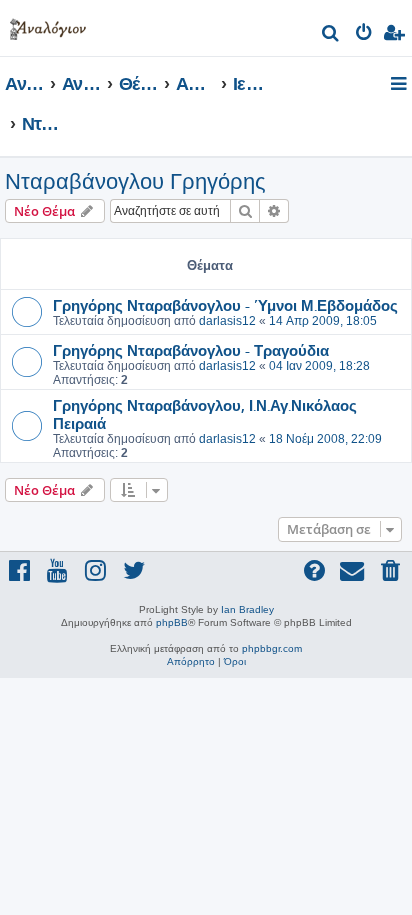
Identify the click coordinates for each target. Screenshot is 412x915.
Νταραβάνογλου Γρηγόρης (135, 181)
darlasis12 (227, 321)
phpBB (172, 622)
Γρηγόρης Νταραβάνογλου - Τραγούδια (191, 350)
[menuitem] (331, 35)
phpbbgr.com (272, 648)
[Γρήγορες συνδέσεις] (400, 85)
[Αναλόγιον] (48, 25)
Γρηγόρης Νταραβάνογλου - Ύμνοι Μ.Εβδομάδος (225, 305)
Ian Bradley (247, 609)
